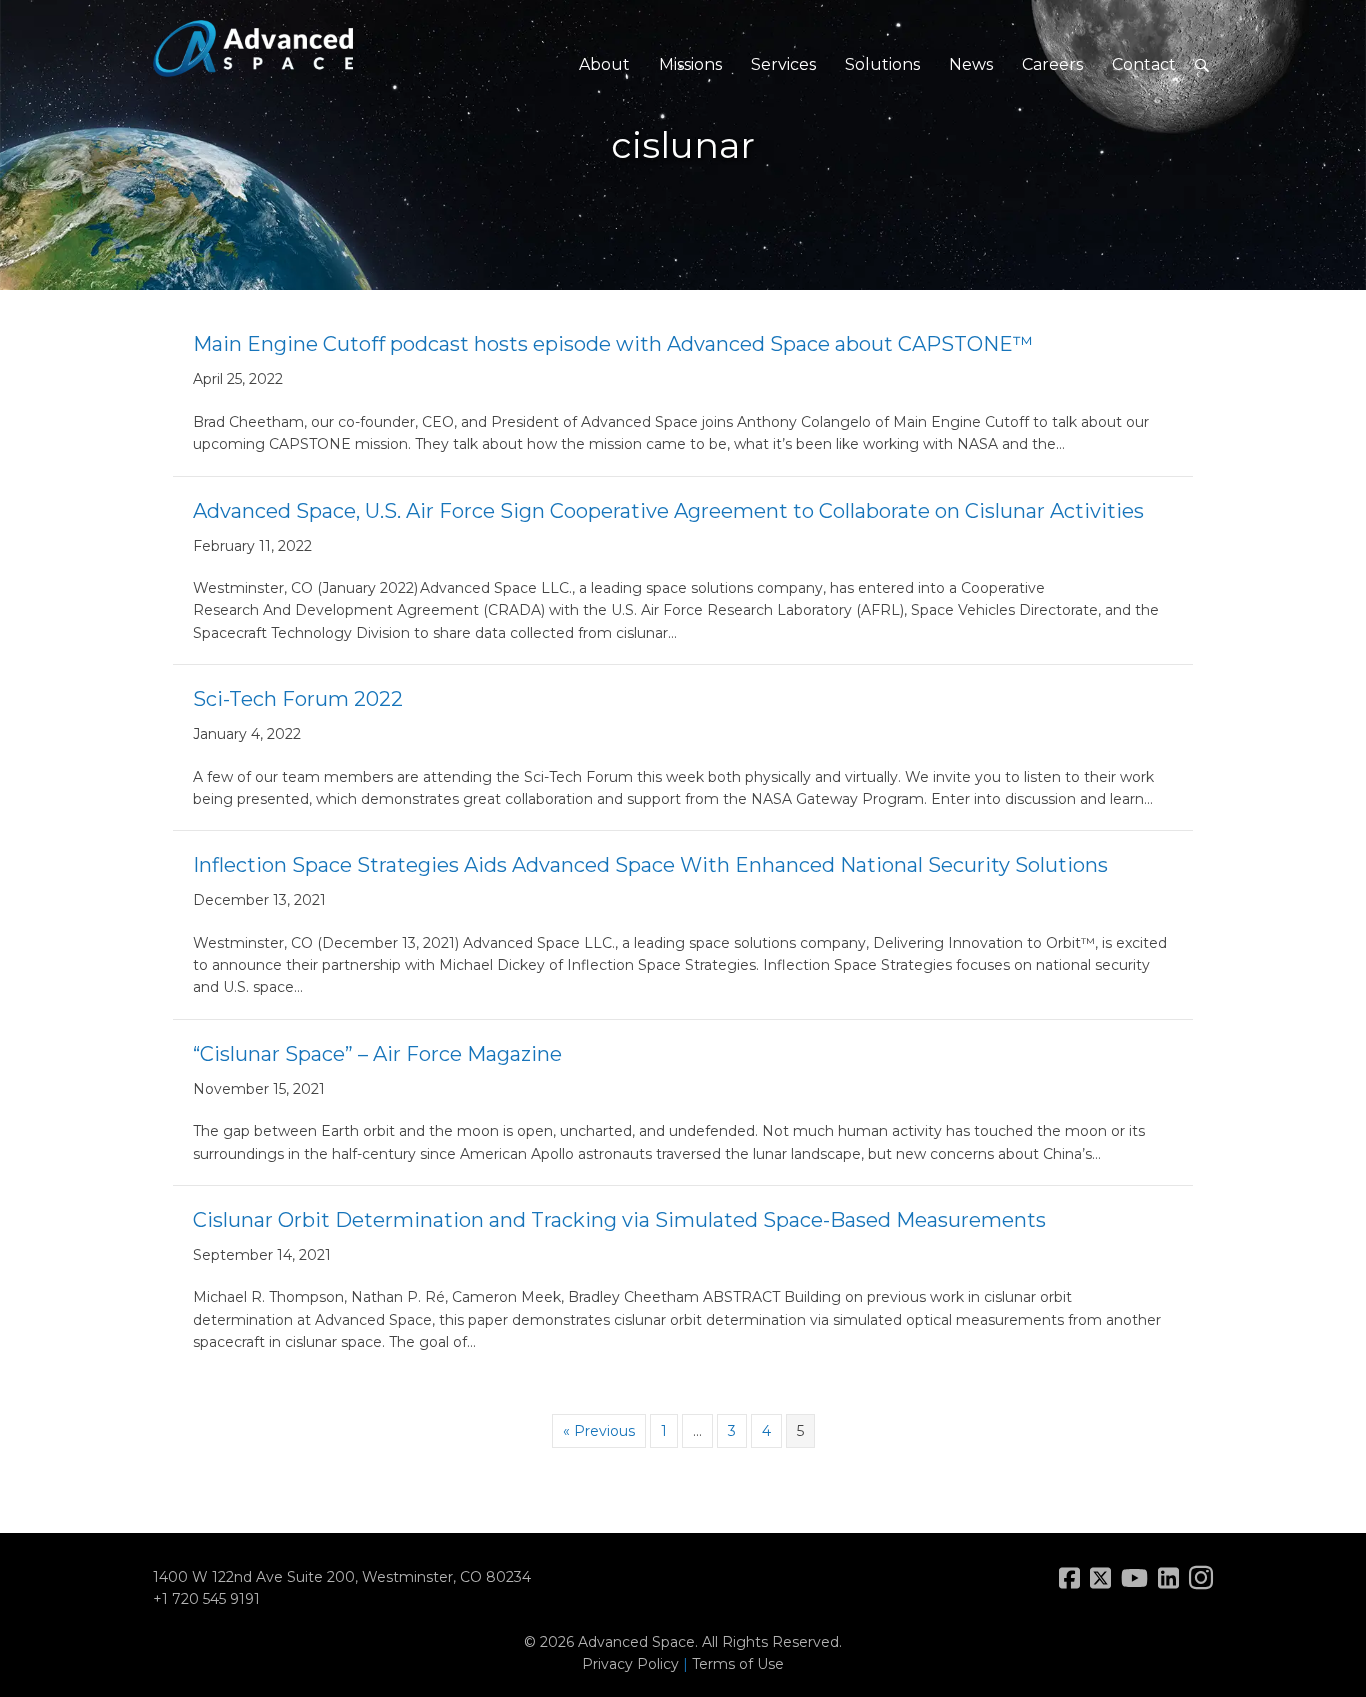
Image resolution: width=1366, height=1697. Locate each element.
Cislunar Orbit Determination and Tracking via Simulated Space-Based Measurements (619, 1220)
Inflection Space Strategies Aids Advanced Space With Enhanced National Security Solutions (650, 865)
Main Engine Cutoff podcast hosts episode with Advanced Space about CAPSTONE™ (613, 344)
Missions (690, 64)
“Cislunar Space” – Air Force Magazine (377, 1054)
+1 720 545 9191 (206, 1599)
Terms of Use (738, 1664)
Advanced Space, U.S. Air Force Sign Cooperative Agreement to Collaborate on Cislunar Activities (668, 511)
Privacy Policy (630, 1664)
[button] (1201, 65)
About (604, 64)
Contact (1144, 64)
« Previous (599, 1431)
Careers (1052, 64)
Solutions (882, 64)
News (971, 64)
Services (783, 64)
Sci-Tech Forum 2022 (298, 699)
